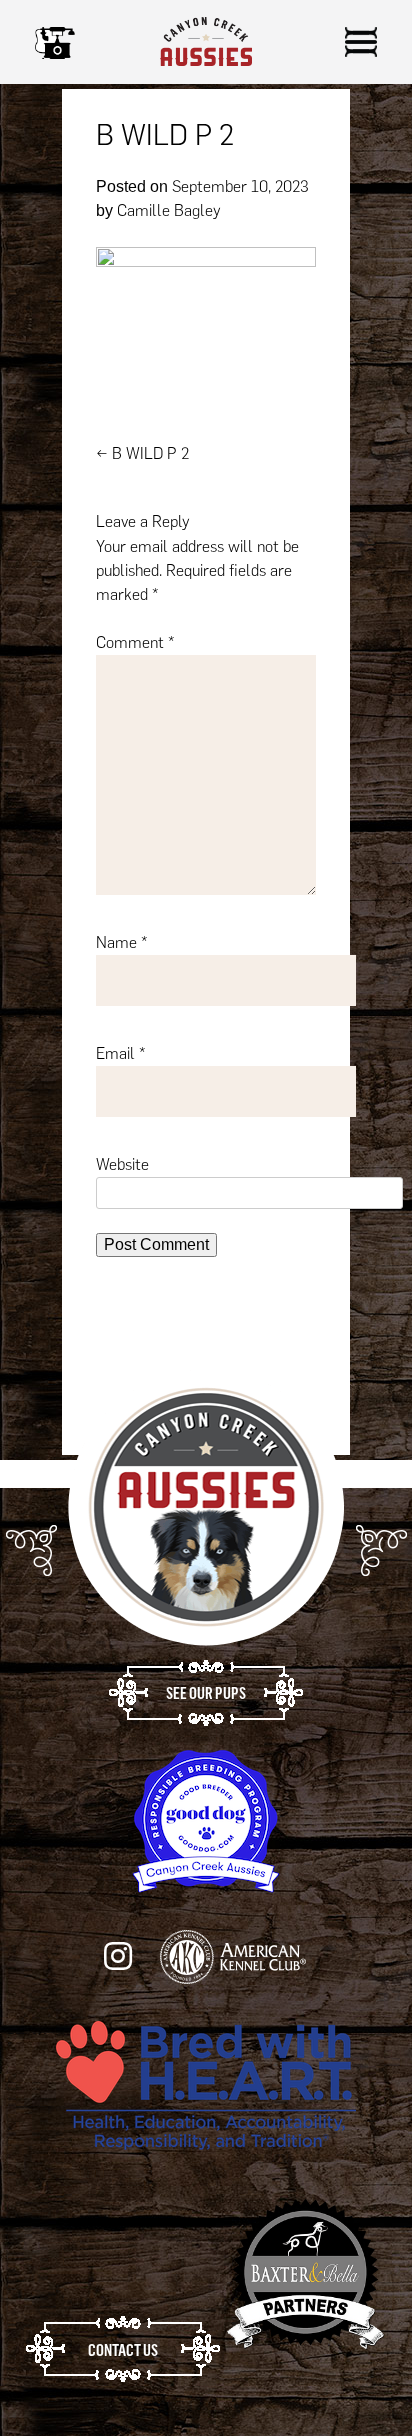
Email (121, 1053)
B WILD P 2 (142, 453)
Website (122, 1164)
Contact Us (123, 2350)
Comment (135, 642)
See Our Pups (206, 1693)
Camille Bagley (169, 210)
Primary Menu (361, 42)
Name (122, 942)
